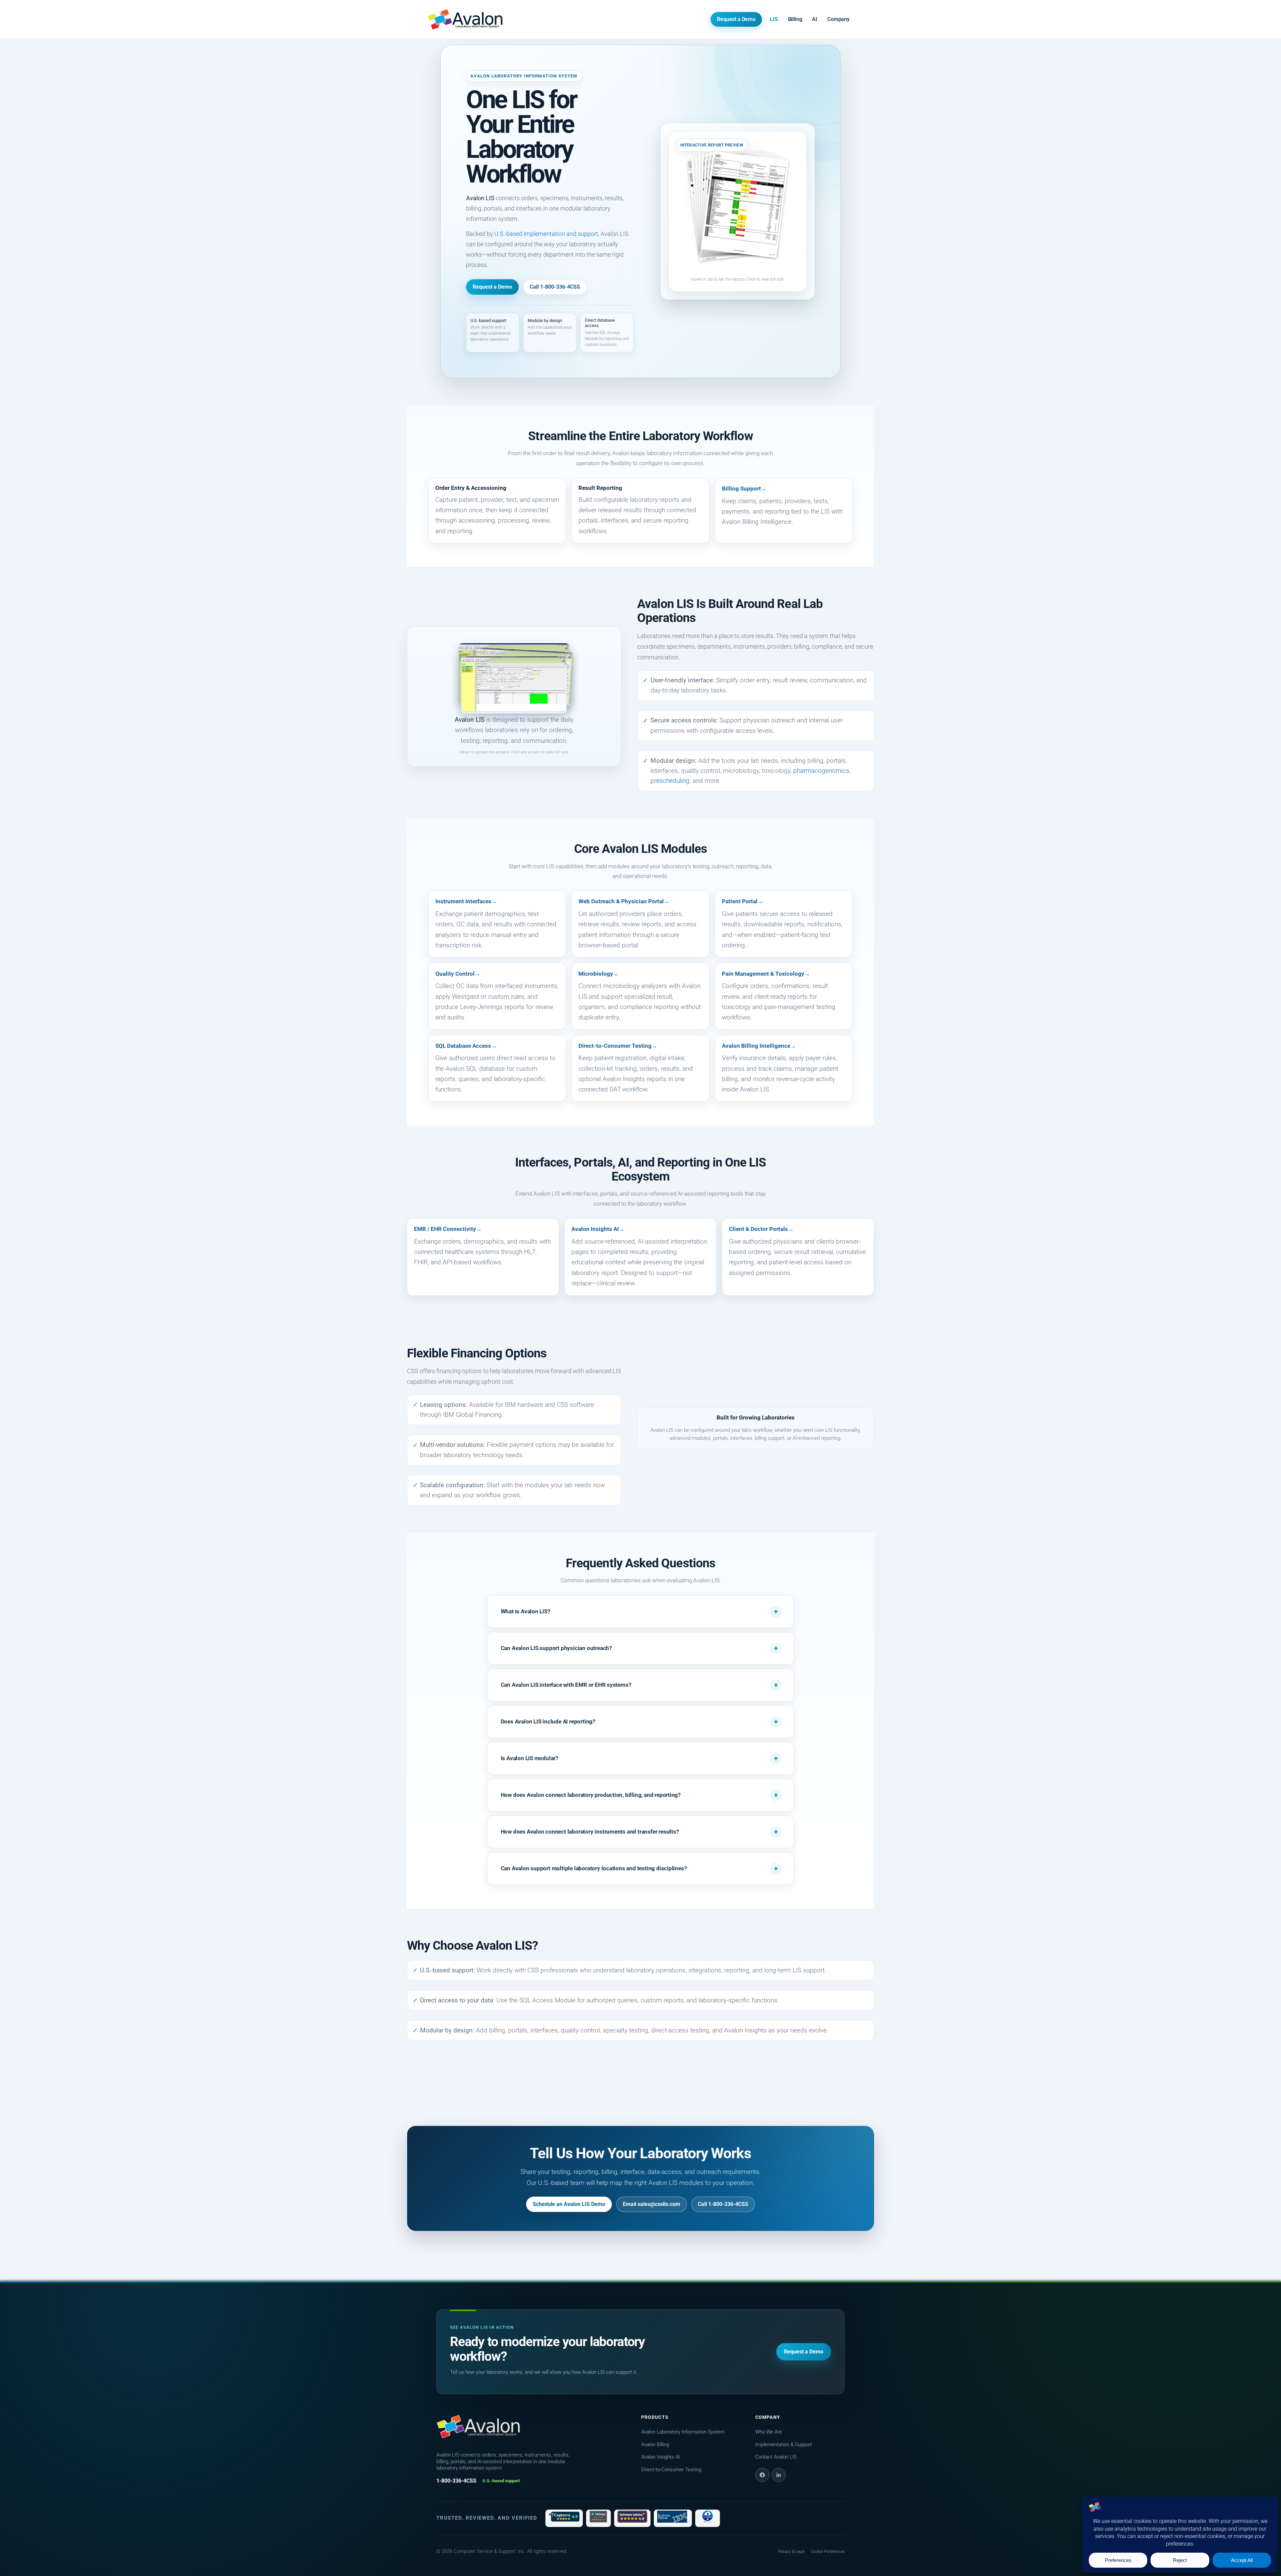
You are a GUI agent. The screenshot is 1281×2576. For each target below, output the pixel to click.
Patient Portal (740, 901)
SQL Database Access (463, 1046)
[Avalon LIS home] (478, 2427)
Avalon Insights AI (595, 1229)
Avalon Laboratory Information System (683, 2432)
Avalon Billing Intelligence (756, 1046)
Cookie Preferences (828, 2552)
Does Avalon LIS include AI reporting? (548, 1721)
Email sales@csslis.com (652, 2204)
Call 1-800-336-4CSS (555, 287)
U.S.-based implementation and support (546, 234)
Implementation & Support (784, 2445)
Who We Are (769, 2432)
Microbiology (596, 974)
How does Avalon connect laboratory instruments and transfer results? (590, 1832)
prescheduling (670, 781)
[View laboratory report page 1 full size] (745, 205)
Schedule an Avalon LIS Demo (569, 2204)
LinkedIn (779, 2475)
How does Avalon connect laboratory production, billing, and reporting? (591, 1795)
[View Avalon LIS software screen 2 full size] (514, 685)
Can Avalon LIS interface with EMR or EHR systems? (566, 1685)
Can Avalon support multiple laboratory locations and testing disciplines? (594, 1868)
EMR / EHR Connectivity (445, 1229)
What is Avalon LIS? (525, 1611)
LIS (774, 19)
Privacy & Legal (791, 2552)
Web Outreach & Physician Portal (621, 901)
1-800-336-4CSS (456, 2481)
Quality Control (455, 974)
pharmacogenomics (821, 771)
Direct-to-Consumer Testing (615, 1046)
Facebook (762, 2475)
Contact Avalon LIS (776, 2457)
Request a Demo (736, 19)
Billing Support (741, 489)
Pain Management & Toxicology (763, 974)
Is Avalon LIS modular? (529, 1758)
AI (815, 19)
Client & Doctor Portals (758, 1229)
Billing (795, 19)
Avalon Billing (655, 2445)
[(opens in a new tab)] (564, 2518)
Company (838, 19)
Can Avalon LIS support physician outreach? (556, 1648)
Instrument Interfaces (463, 901)
